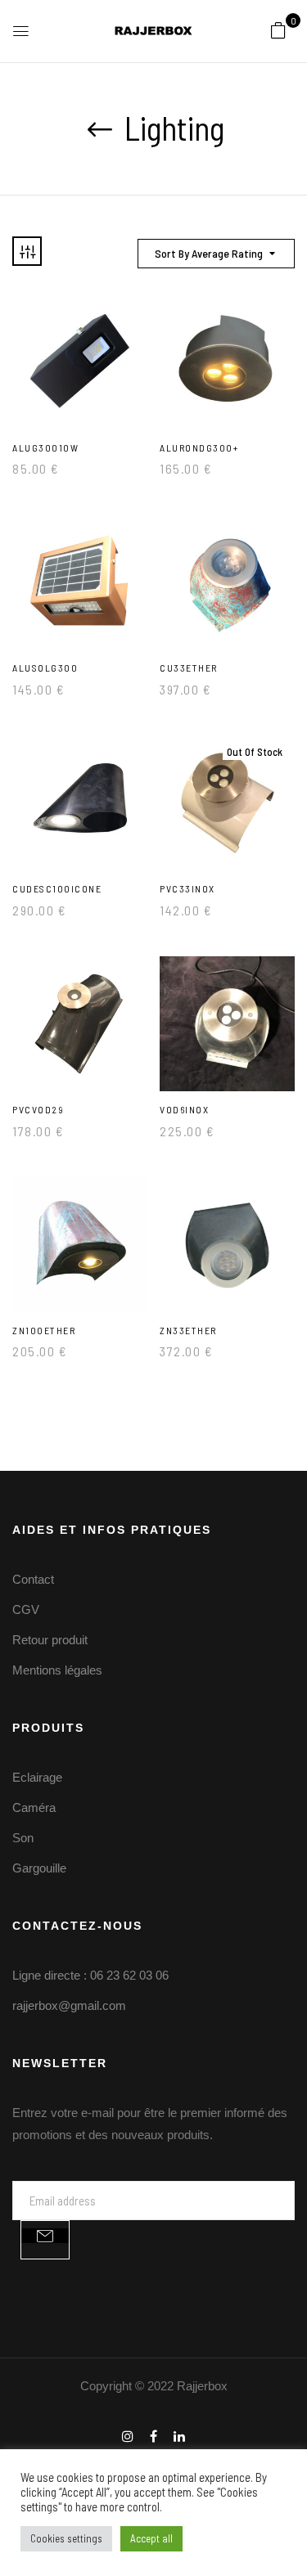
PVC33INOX (187, 888)
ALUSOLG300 (45, 668)
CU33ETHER (189, 668)
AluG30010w (45, 447)
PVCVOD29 (38, 1109)
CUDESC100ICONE (57, 888)
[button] (278, 29)
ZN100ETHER (44, 1330)
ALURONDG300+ (199, 447)
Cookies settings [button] (66, 2538)
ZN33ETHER (188, 1330)
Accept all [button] (151, 2538)
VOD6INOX (184, 1109)
